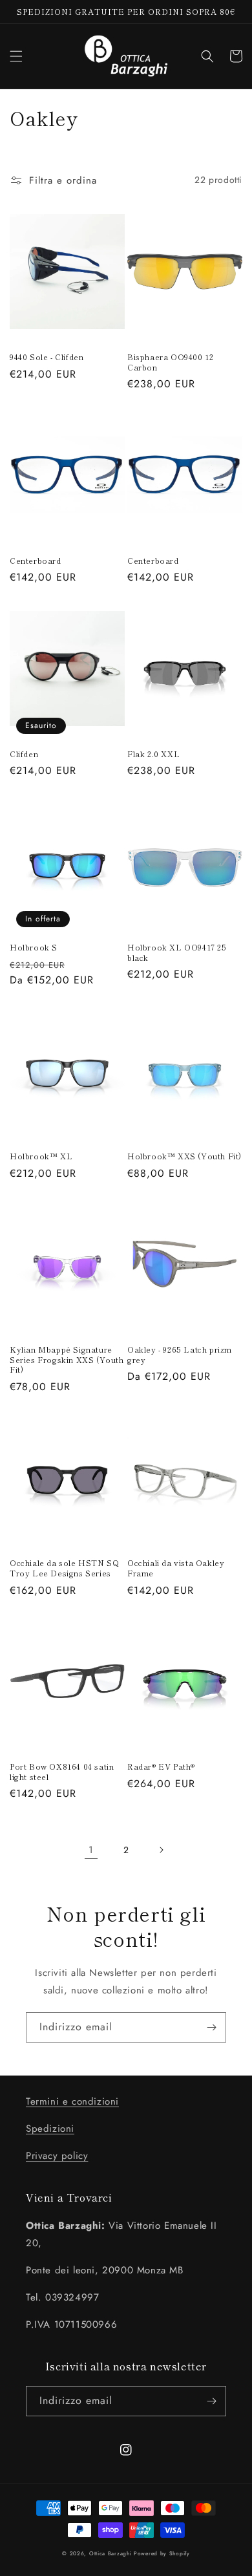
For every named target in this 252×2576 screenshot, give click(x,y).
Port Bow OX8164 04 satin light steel (62, 1771)
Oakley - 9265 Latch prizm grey (180, 1354)
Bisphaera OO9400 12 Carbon (170, 362)
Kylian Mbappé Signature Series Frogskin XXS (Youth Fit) (67, 1359)
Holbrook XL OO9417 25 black (177, 952)
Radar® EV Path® (161, 1766)
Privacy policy (57, 2156)
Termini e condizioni (72, 2101)
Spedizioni (50, 2129)
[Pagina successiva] (161, 1850)
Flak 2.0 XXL (153, 754)
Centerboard (36, 561)
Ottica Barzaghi (110, 2553)
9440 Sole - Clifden (47, 357)
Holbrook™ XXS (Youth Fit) (184, 1156)
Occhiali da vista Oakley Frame (176, 1568)
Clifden (24, 754)
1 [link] (91, 1850)
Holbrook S (34, 947)
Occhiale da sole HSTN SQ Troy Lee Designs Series (64, 1568)
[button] (16, 56)
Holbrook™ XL (41, 1156)
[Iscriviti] (211, 2027)
